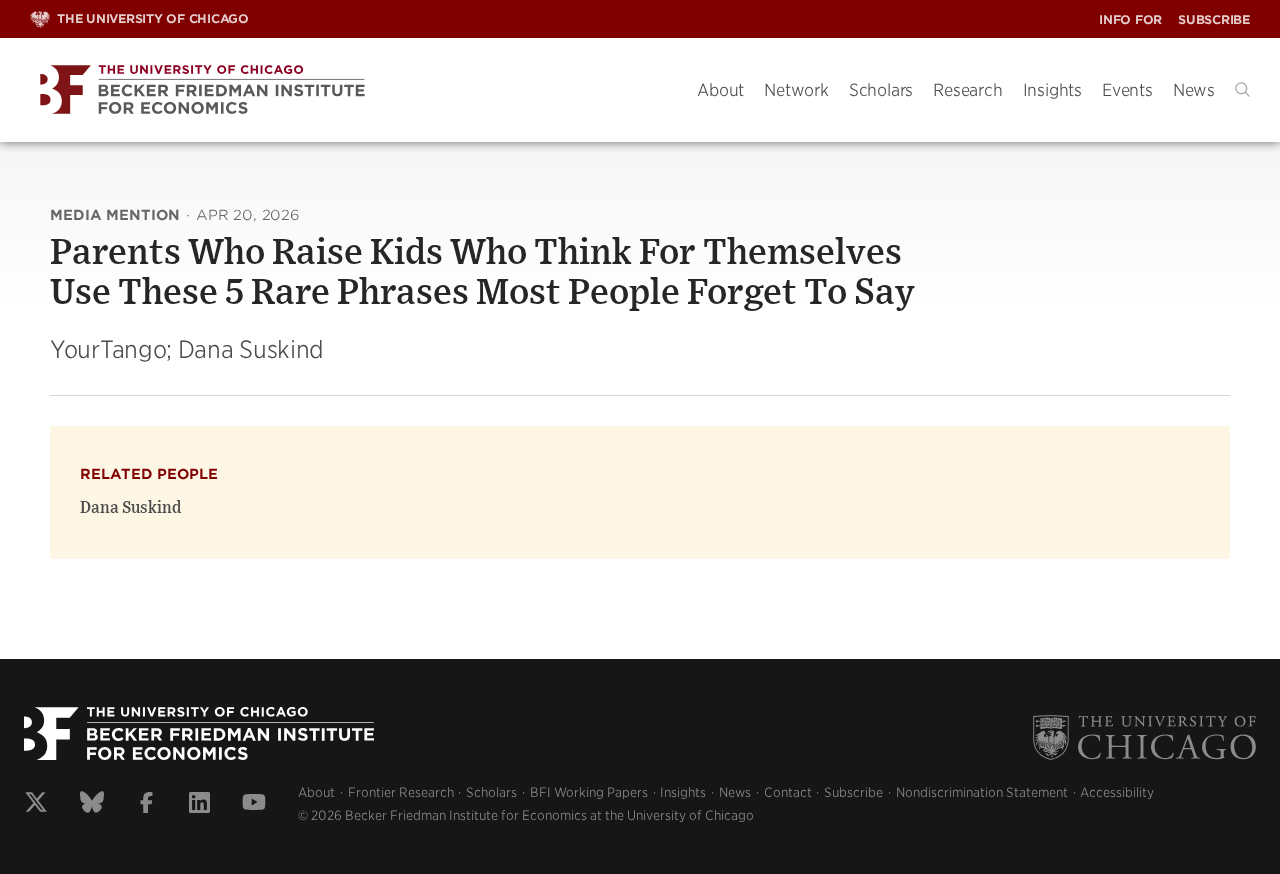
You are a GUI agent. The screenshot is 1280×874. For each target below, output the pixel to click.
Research (967, 90)
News (1194, 90)
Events (1127, 90)
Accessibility (1117, 792)
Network (796, 90)
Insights (1052, 90)
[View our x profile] (36, 805)
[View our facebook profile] (146, 805)
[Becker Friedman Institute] (348, 90)
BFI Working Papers (589, 792)
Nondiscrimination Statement (982, 792)
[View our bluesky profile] (92, 805)
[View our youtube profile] (254, 805)
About (720, 90)
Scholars (881, 90)
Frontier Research (401, 792)
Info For (1130, 19)
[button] (1242, 89)
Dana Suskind (130, 508)
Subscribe (1214, 19)
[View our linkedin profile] (199, 805)
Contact (788, 792)
